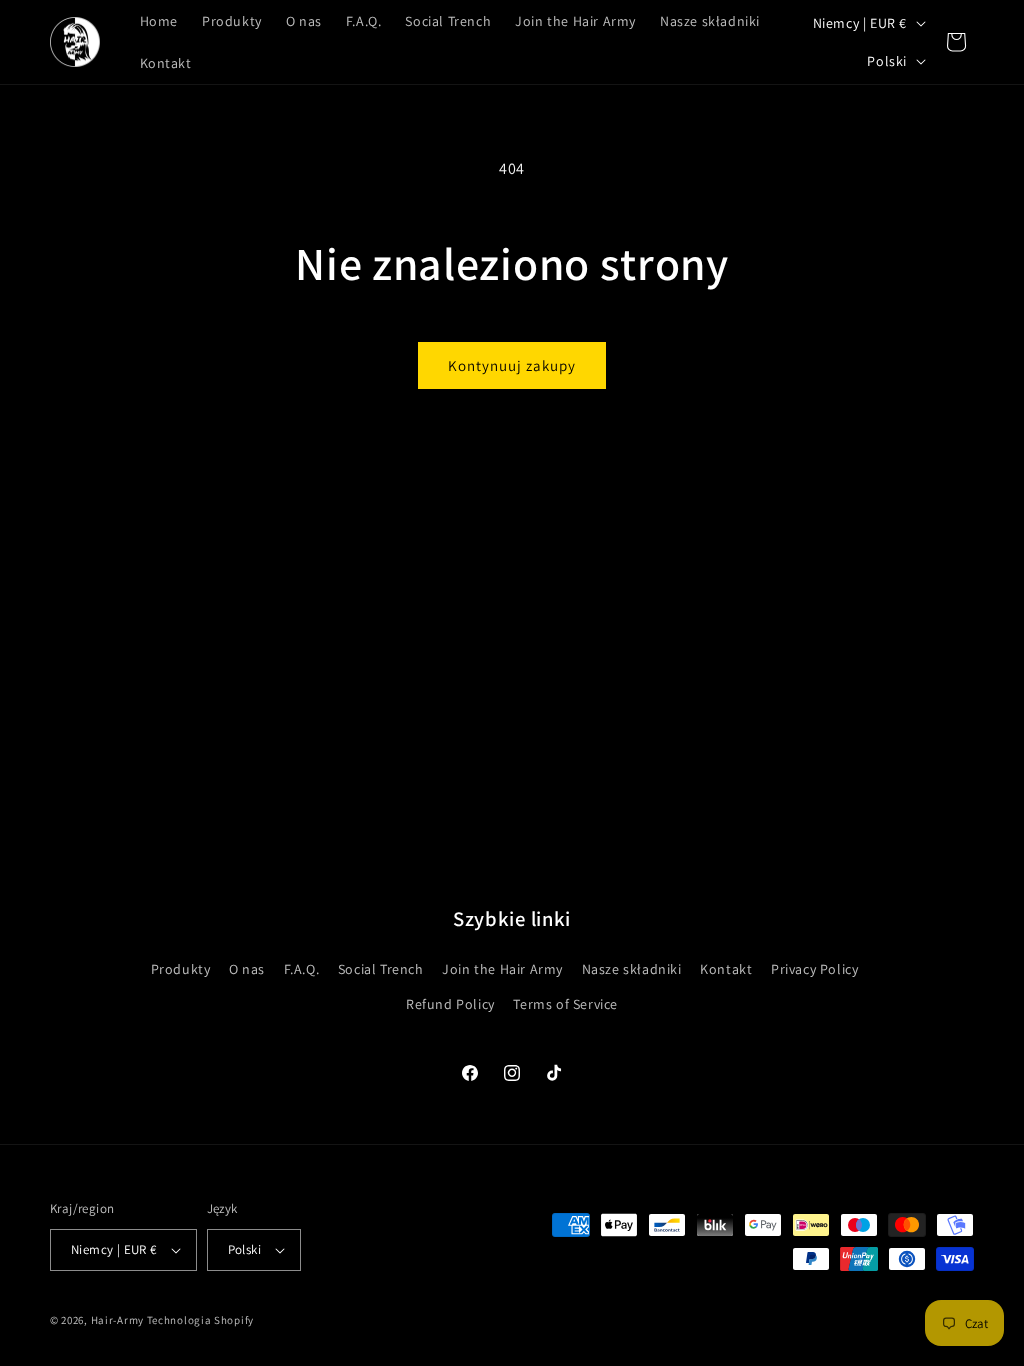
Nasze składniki (632, 969)
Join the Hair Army (502, 969)
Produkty (181, 969)
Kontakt (726, 969)
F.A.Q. (302, 969)
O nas (247, 969)
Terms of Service (565, 1004)
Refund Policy (450, 1004)
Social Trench (381, 969)
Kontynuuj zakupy (512, 365)
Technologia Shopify (200, 1320)
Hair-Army (117, 1320)
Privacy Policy (814, 969)
